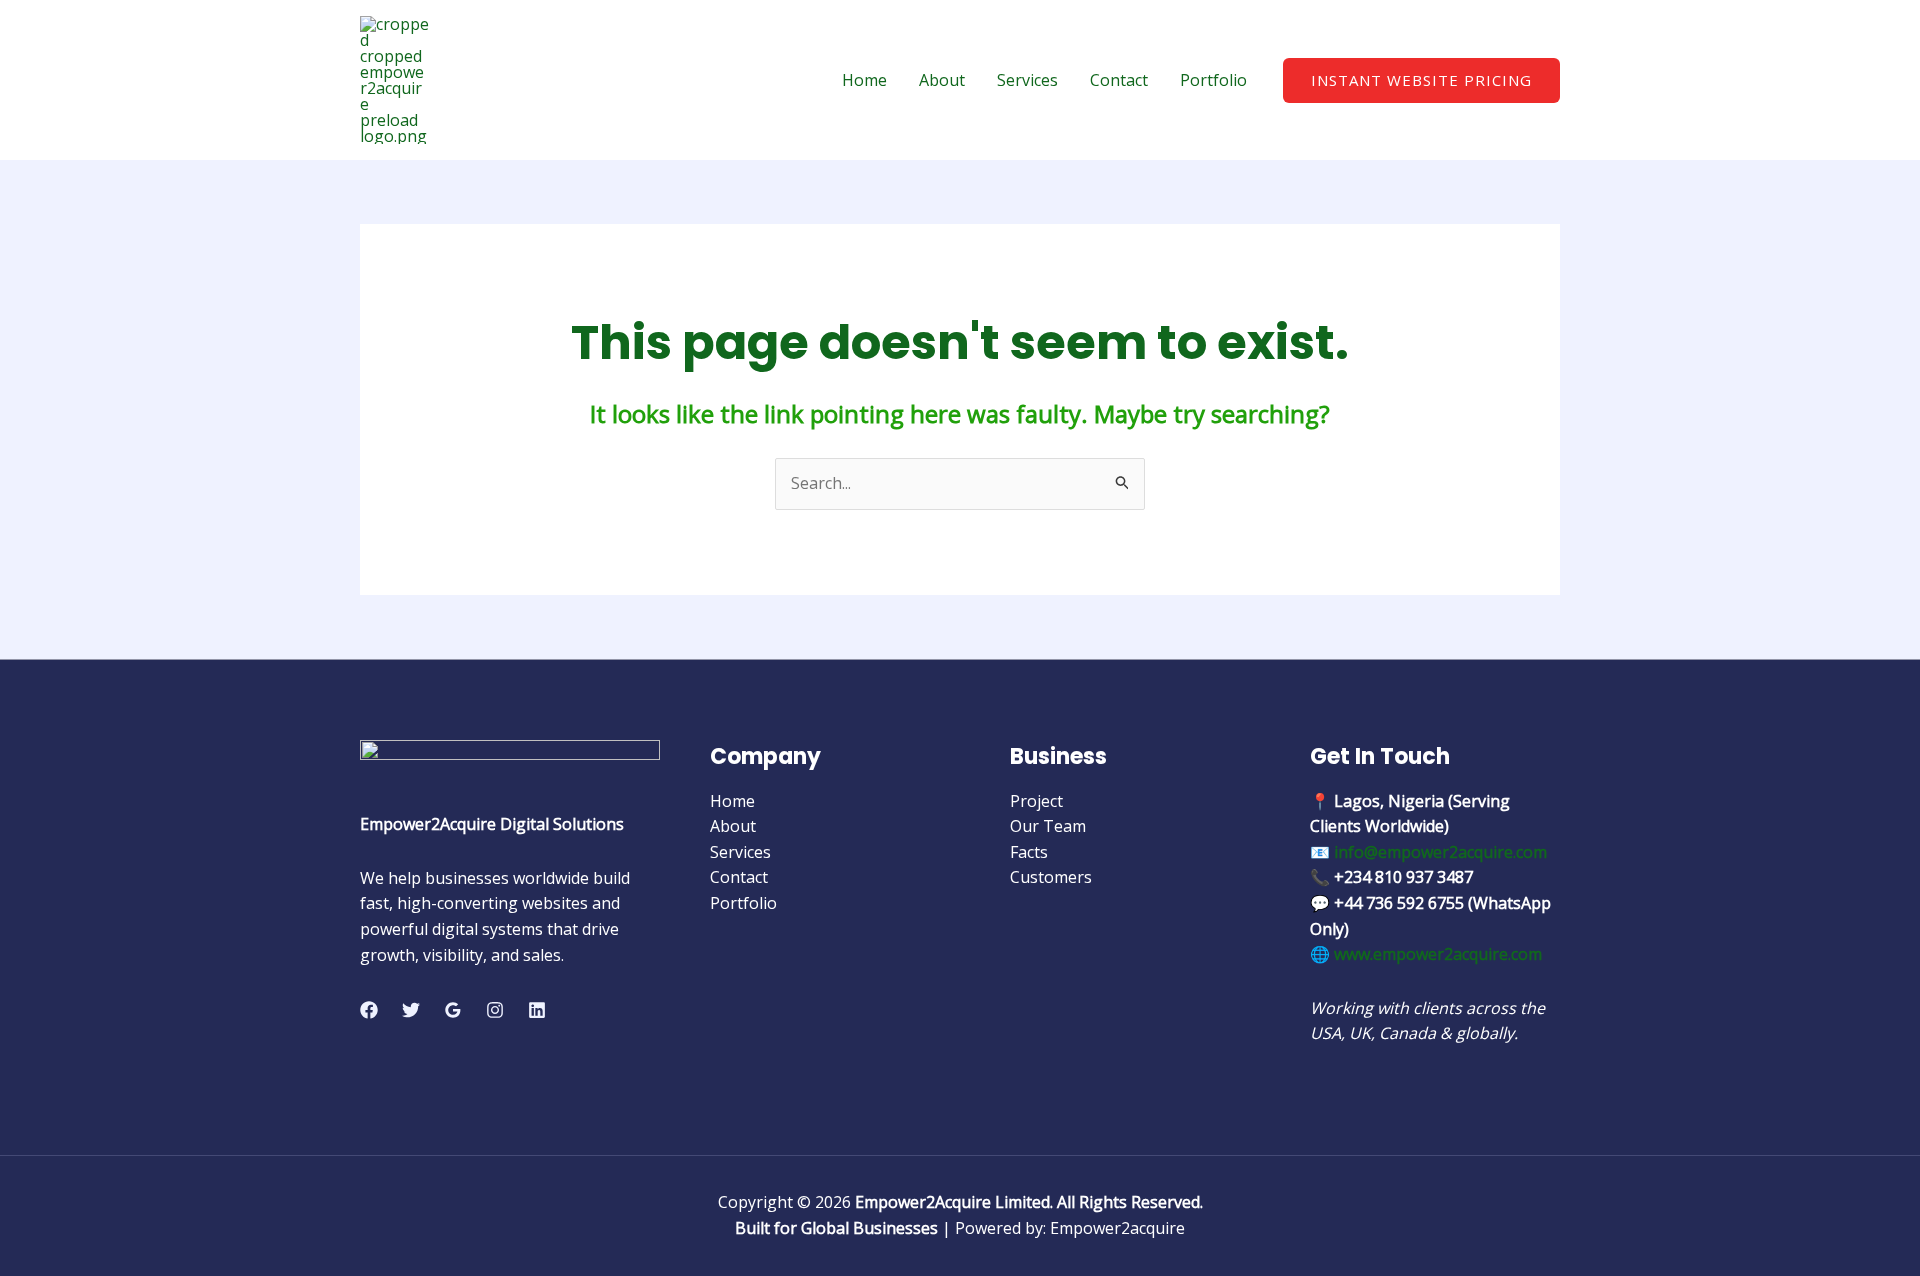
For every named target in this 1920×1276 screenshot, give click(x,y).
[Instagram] (495, 1010)
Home (864, 80)
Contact (1119, 80)
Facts (1029, 852)
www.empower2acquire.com (1438, 954)
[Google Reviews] (453, 1010)
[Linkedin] (537, 1010)
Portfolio (1213, 80)
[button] (1421, 80)
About (942, 80)
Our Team (1048, 826)
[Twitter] (411, 1010)
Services (1027, 80)
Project (1036, 801)
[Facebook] (369, 1010)
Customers (1051, 877)
